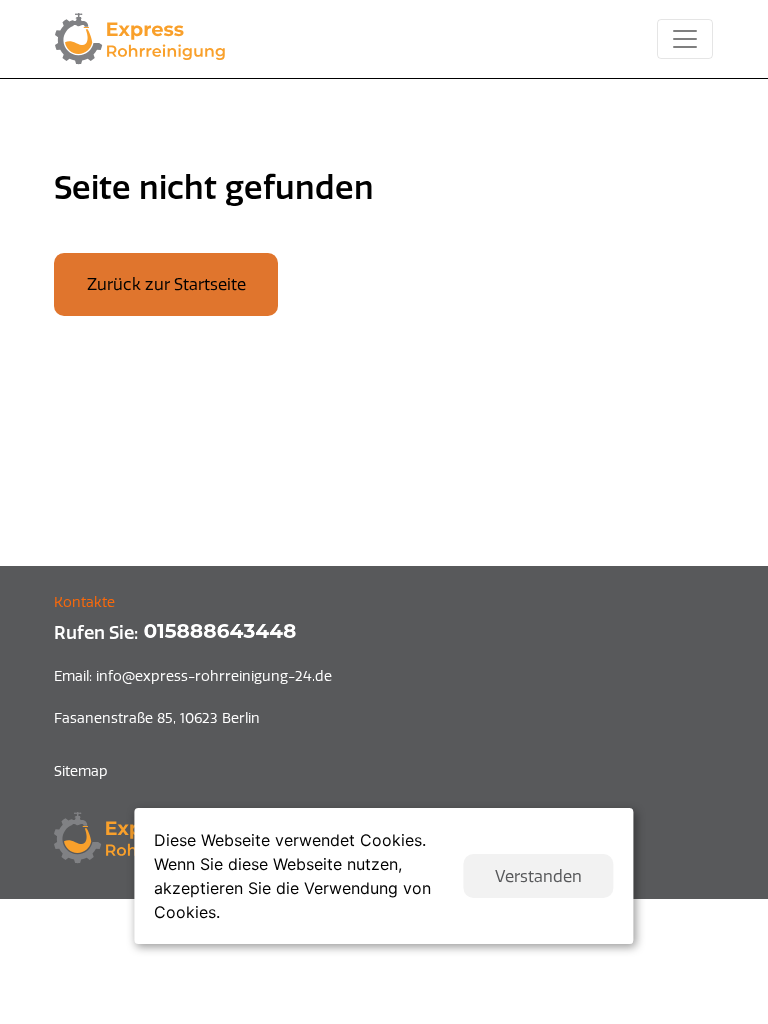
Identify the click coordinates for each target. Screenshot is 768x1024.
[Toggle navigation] (685, 39)
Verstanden (538, 876)
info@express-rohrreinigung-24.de (193, 676)
